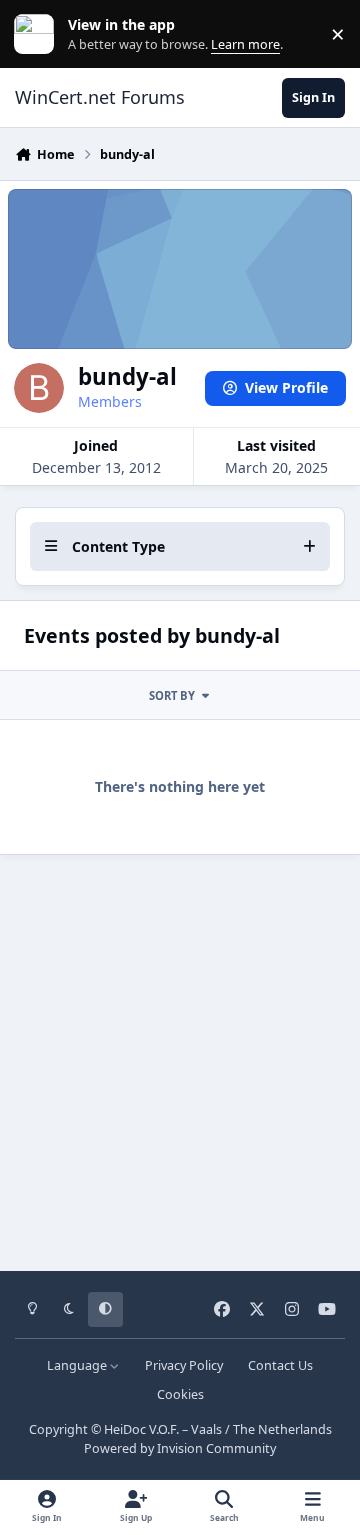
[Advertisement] (180, 1056)
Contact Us (280, 1365)
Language (78, 1365)
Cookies (180, 1394)
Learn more (38, 34)
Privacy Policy (184, 1365)
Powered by (180, 1448)
